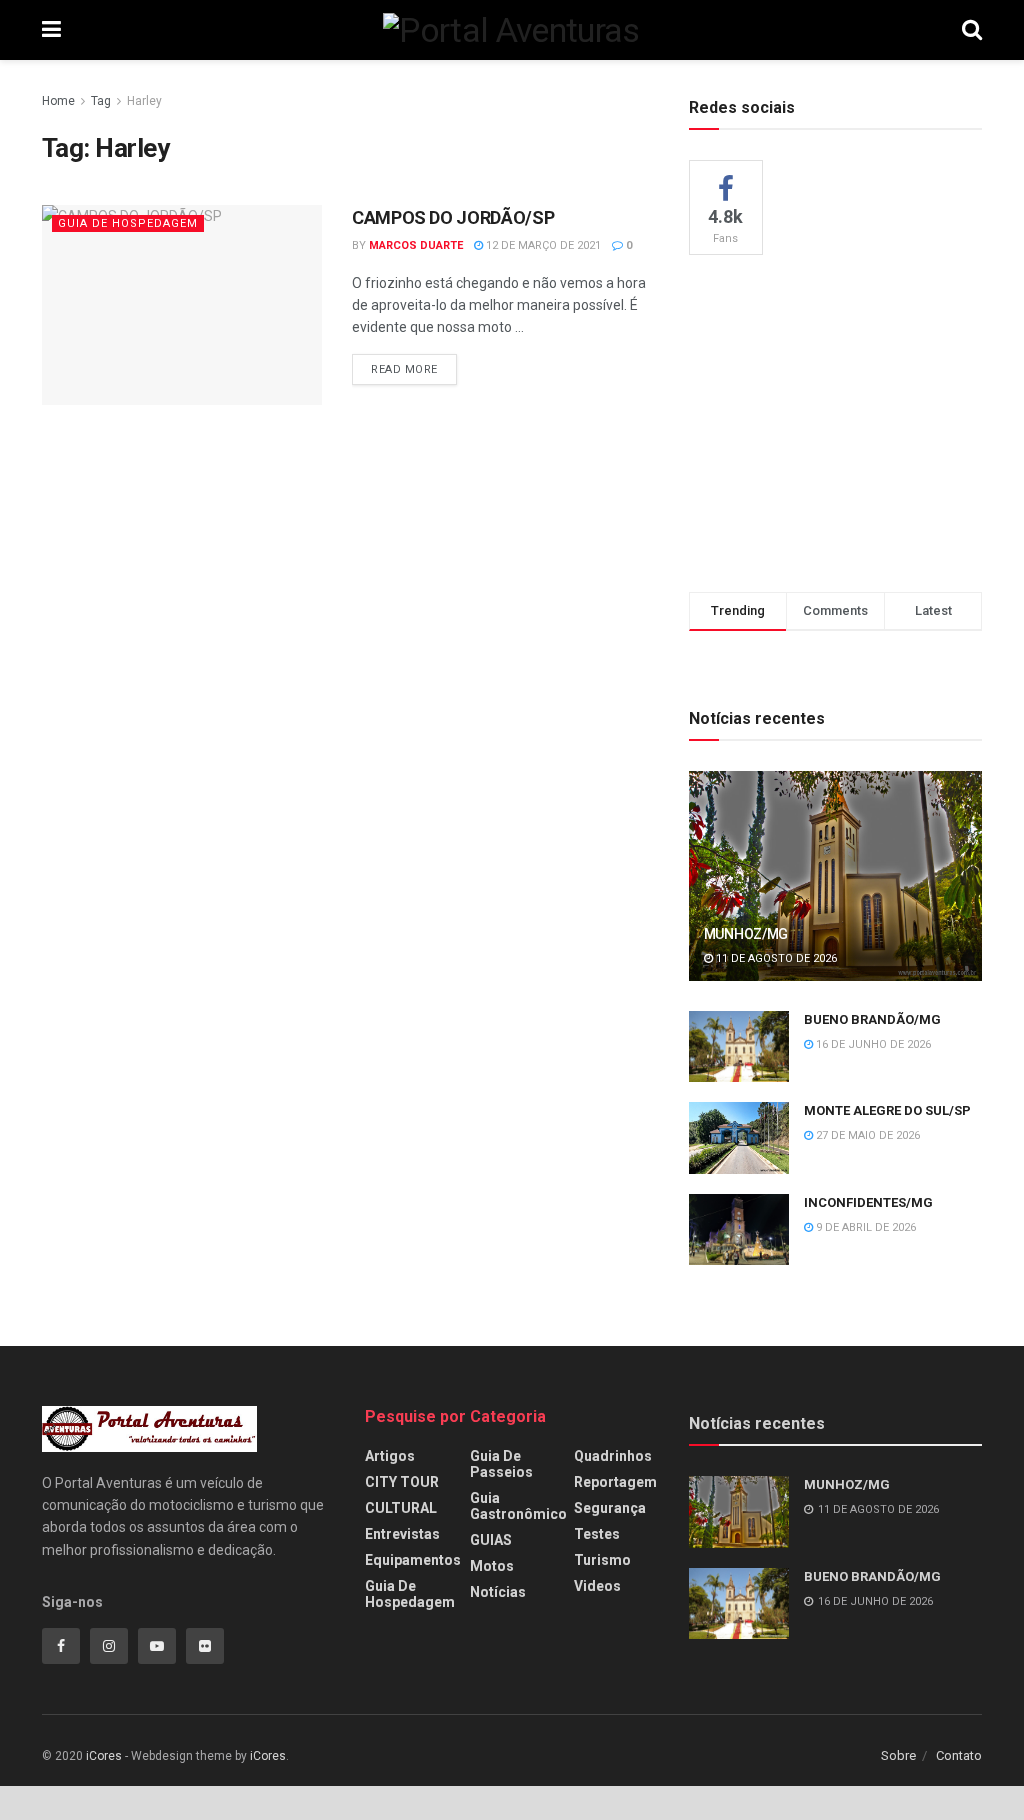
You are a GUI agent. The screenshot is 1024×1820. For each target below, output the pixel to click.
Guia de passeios (501, 1464)
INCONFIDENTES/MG (868, 1202)
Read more (404, 369)
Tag (101, 101)
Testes (597, 1534)
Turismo (602, 1560)
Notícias (498, 1592)
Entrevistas (402, 1534)
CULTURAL (401, 1508)
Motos (492, 1566)
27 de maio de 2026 (866, 1135)
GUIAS (491, 1540)
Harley (144, 101)
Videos (597, 1586)
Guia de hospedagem (128, 223)
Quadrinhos (613, 1456)
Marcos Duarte (416, 245)
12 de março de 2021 (542, 245)
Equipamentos (413, 1560)
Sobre (898, 1755)
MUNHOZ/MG (746, 934)
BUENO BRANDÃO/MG (872, 1019)
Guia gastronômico (518, 1506)
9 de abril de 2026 (864, 1227)
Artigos (390, 1456)
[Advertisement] (839, 420)
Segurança (610, 1508)
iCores (104, 1756)
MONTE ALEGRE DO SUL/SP (887, 1110)
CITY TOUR (402, 1482)
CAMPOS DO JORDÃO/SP (453, 217)
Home (58, 101)
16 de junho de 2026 (872, 1044)
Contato (959, 1755)
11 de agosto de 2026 (775, 958)
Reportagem (615, 1482)
